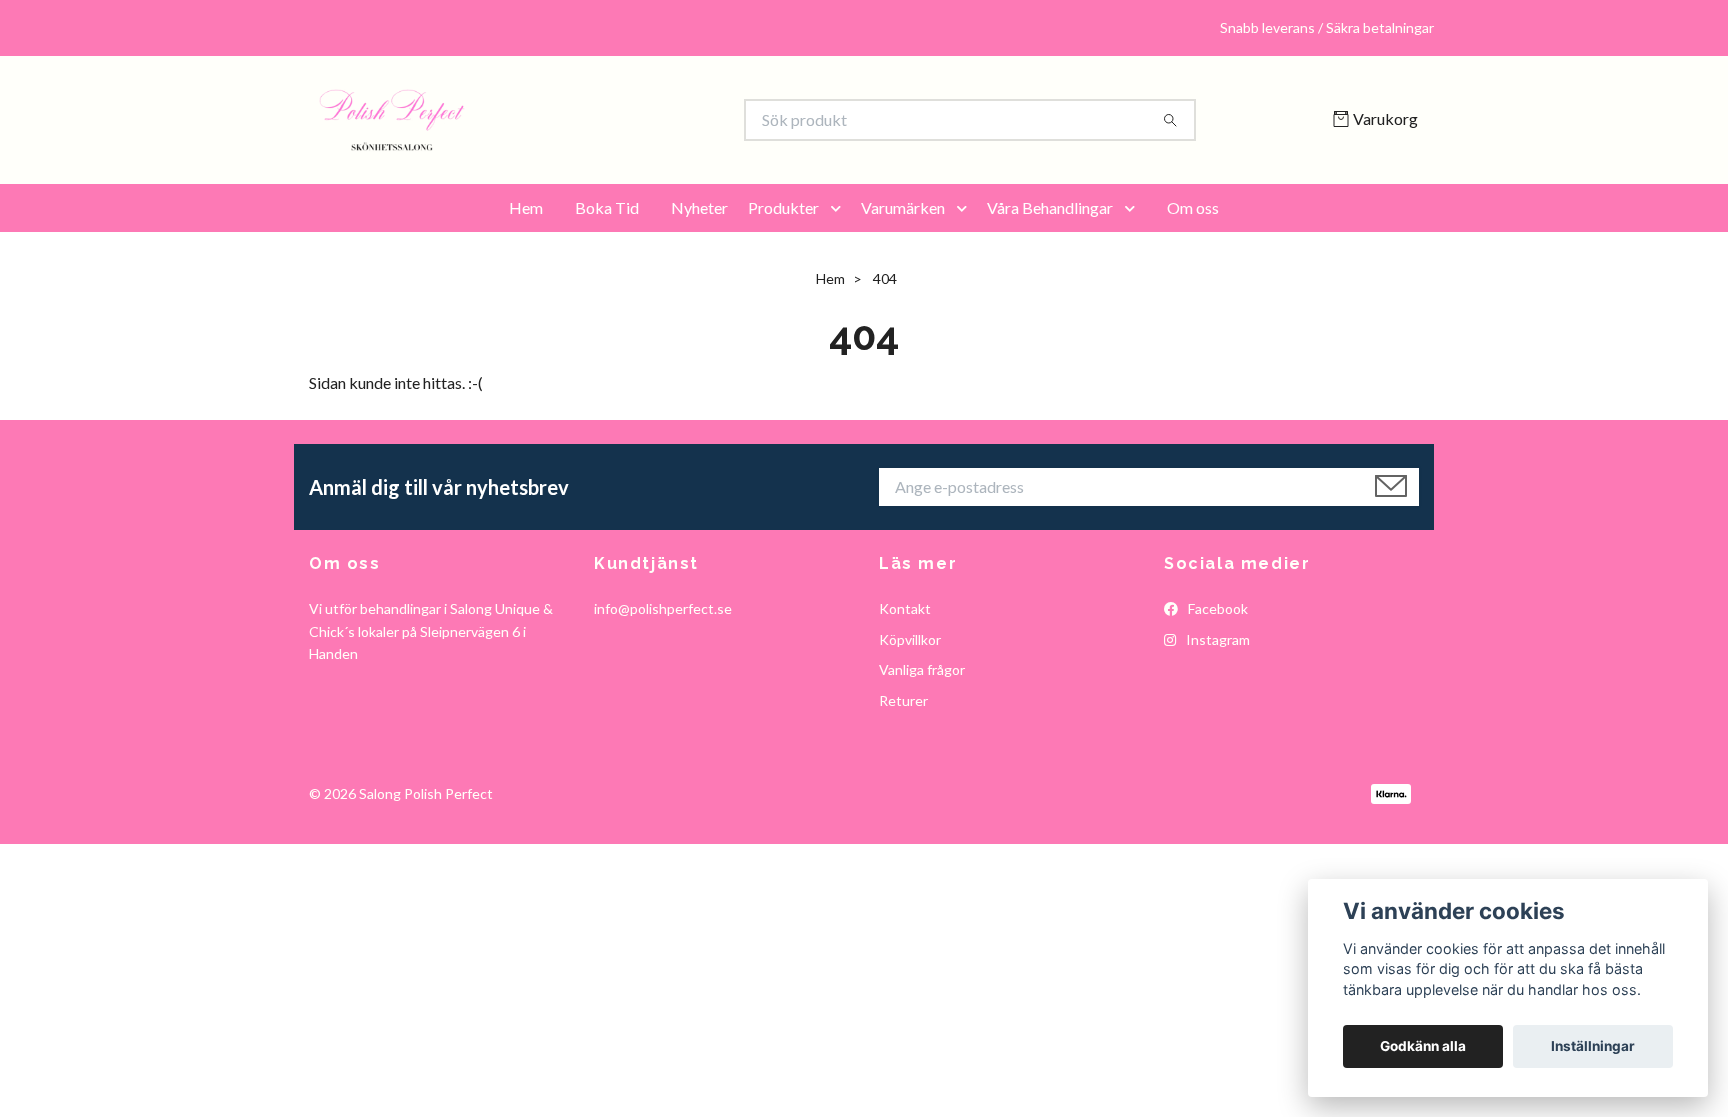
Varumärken (903, 207)
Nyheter (699, 207)
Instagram (1216, 639)
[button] (840, 208)
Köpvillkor (910, 639)
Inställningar (1593, 1046)
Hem (526, 207)
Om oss (1193, 207)
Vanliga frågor (922, 669)
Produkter (783, 207)
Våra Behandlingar (1050, 207)
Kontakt (905, 608)
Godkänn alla (1423, 1046)
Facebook (1216, 608)
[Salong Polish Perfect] (587, 120)
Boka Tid (607, 207)
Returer (903, 700)
